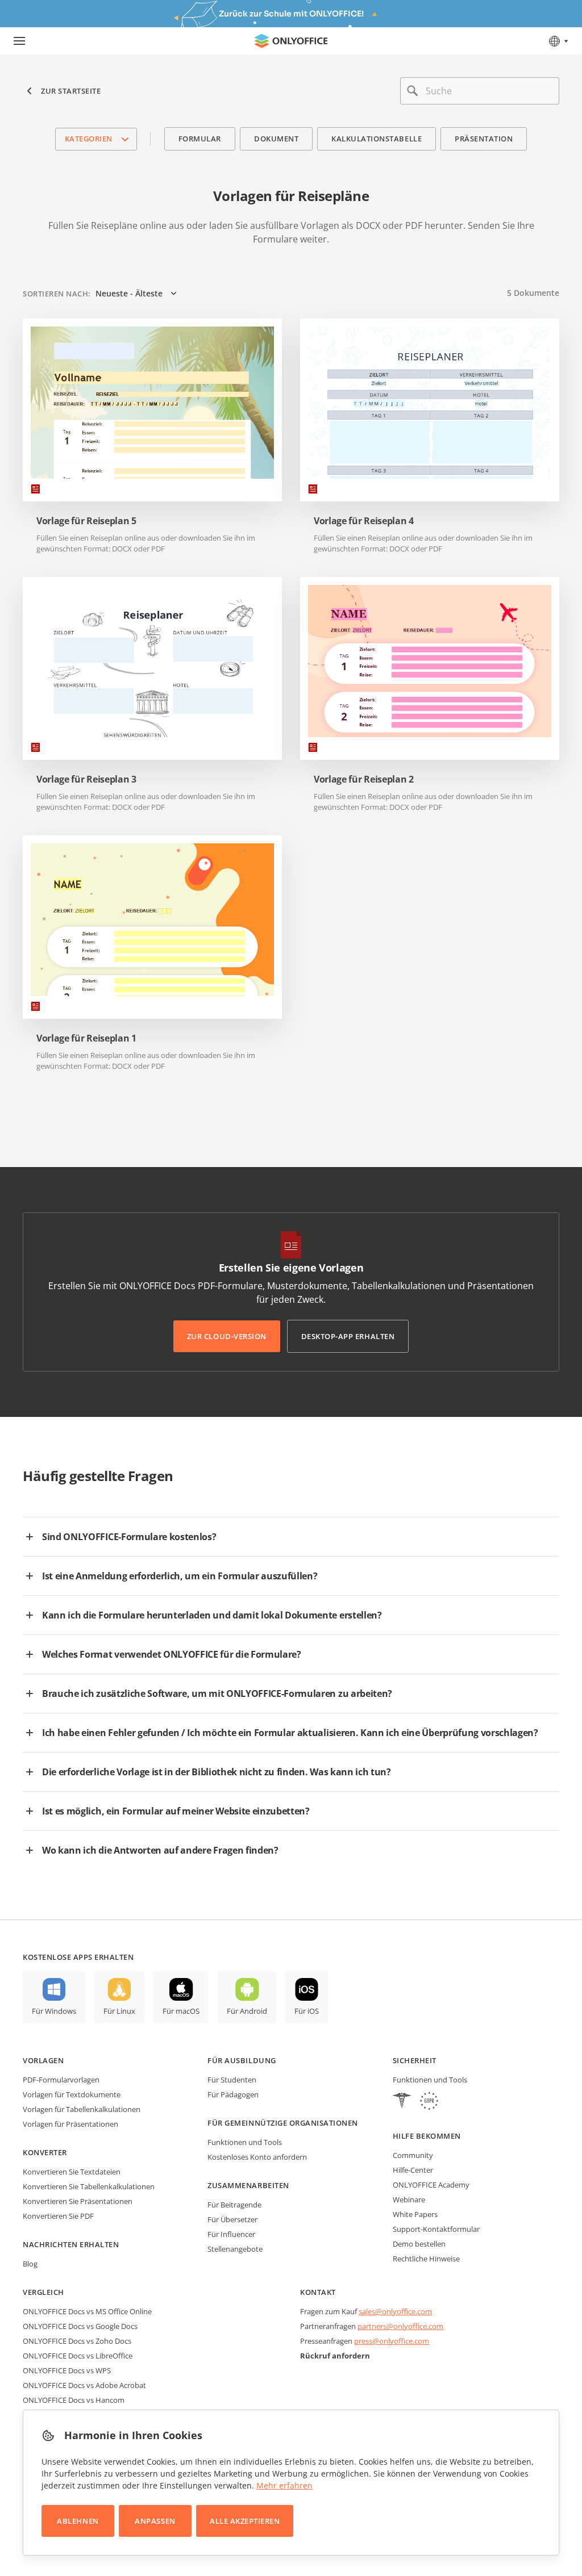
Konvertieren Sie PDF (58, 2216)
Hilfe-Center (413, 2170)
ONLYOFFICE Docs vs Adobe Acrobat (84, 2385)
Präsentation (484, 139)
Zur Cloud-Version (227, 1336)
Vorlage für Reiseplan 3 (86, 779)
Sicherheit (415, 2060)
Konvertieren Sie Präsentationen (78, 2201)
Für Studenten (232, 2080)
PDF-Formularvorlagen (61, 2080)
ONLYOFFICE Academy (431, 2185)
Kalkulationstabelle (377, 139)
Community (413, 2155)
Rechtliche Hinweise (426, 2259)
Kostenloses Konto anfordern (257, 2157)
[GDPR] (429, 2102)
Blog (30, 2264)
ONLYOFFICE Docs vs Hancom (74, 2400)
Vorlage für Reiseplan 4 (364, 521)
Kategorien (89, 139)
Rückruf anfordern (335, 2356)
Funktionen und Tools (245, 2142)
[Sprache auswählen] (558, 41)
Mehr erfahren (284, 2485)
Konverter (45, 2152)
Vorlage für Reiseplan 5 (86, 521)
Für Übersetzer (232, 2219)
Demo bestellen (419, 2244)
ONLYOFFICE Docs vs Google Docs (80, 2326)
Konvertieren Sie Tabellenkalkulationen (89, 2186)
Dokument (276, 139)
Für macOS (181, 2011)
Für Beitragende (234, 2205)
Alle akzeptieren (245, 2521)
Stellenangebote (235, 2249)
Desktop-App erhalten (348, 1336)
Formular (200, 139)
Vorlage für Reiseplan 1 (86, 1038)
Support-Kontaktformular (436, 2229)
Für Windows (54, 2011)
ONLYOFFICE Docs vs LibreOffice (78, 2356)
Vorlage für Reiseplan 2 (364, 779)
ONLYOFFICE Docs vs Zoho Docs (77, 2341)
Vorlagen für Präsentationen (70, 2124)
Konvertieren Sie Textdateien (72, 2172)
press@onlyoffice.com (392, 2341)
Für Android (247, 2011)
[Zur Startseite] (291, 41)
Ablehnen (78, 2521)
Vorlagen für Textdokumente (72, 2094)
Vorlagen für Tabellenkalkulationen (82, 2109)
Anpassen (155, 2521)
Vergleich (43, 2292)
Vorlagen (43, 2060)
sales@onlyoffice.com (395, 2311)
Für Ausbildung (242, 2060)
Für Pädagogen (233, 2094)
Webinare (409, 2199)
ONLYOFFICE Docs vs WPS (67, 2370)
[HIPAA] (402, 2102)
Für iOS (307, 2011)
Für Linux (119, 2011)
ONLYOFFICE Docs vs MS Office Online (87, 2311)
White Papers (415, 2214)
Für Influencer (231, 2234)
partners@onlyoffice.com (400, 2326)
